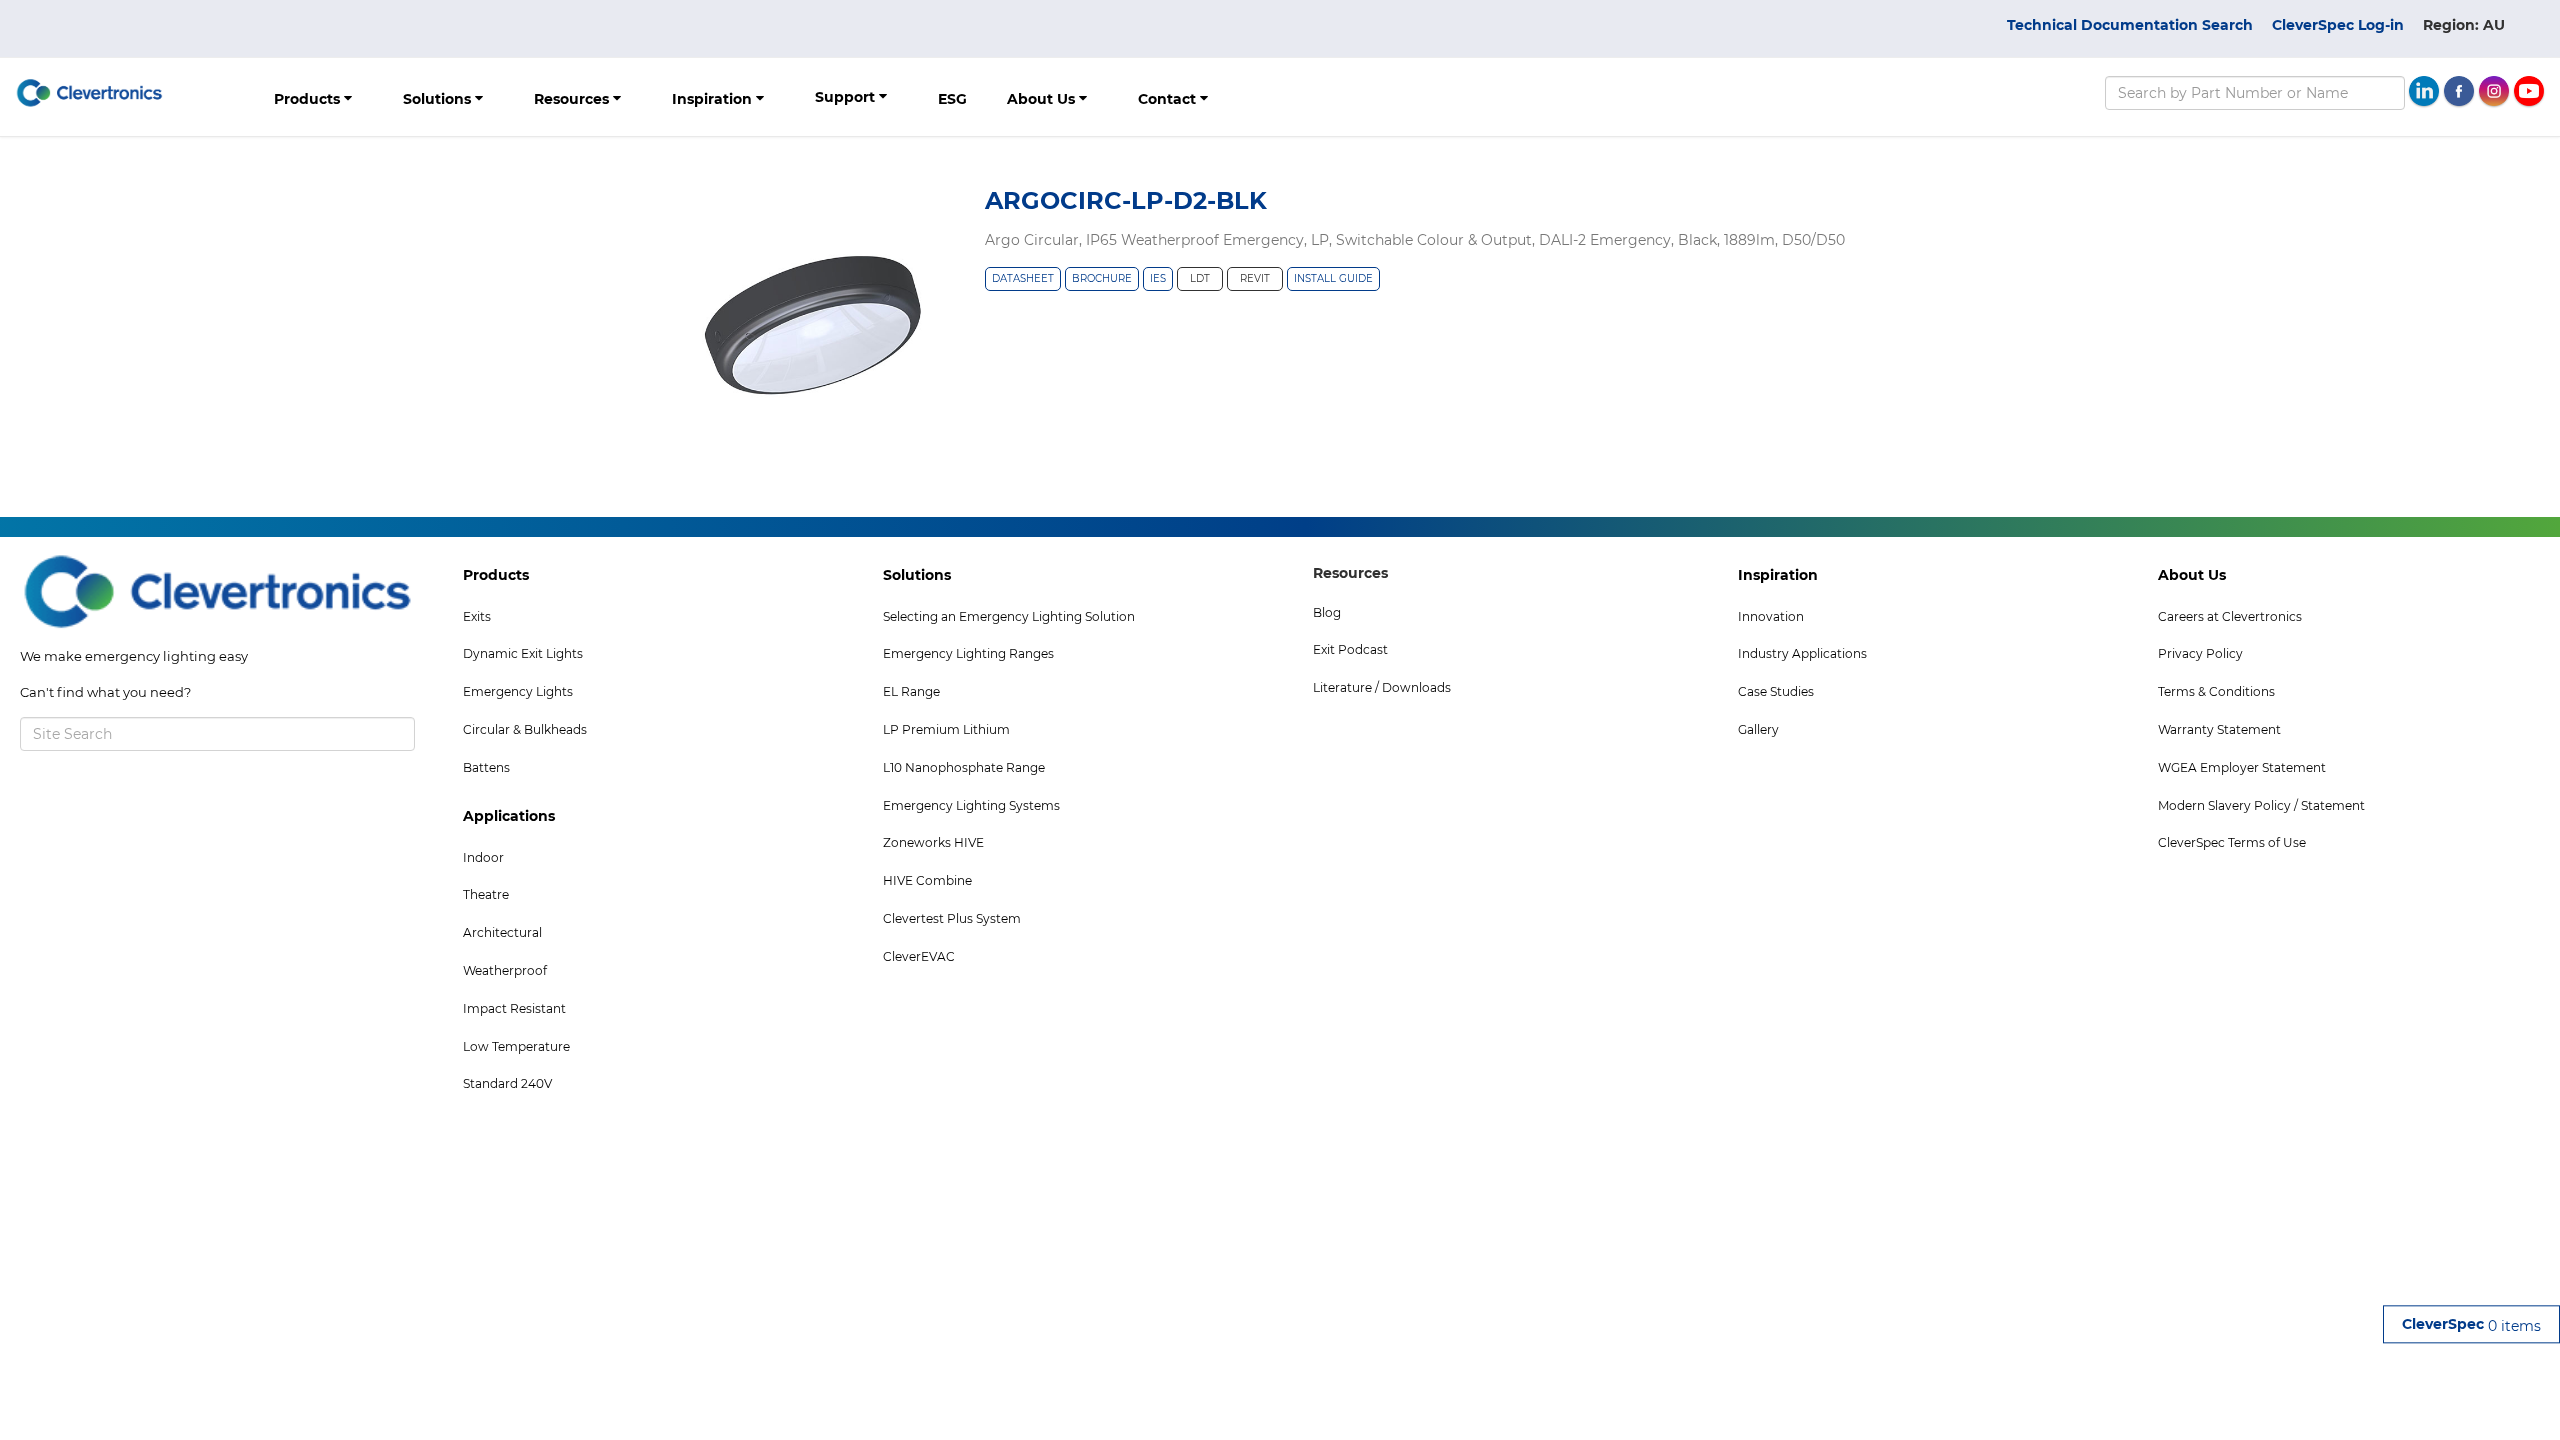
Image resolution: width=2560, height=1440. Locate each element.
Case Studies (1776, 691)
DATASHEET (1023, 278)
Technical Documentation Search (2130, 25)
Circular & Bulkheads (525, 729)
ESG (952, 99)
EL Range (911, 691)
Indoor (483, 857)
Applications (509, 816)
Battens (486, 767)
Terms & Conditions (2216, 691)
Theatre (486, 894)
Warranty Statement (2219, 729)
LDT (1200, 278)
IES (1158, 278)
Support (847, 97)
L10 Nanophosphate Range (964, 767)
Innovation (1771, 616)
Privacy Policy (2200, 653)
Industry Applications (1802, 653)
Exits (477, 616)
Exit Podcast (1350, 649)
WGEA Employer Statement (2242, 767)
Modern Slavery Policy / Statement (2261, 805)
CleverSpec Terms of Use (2232, 842)
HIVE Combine (927, 880)
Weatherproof (505, 970)
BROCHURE (1102, 278)
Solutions (439, 99)
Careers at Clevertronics (2230, 616)
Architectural (502, 932)
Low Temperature (516, 1046)
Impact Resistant (514, 1008)
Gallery (1758, 729)
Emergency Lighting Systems (971, 805)
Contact (1169, 99)
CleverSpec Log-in (2338, 25)
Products (309, 99)
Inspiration (714, 99)
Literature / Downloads (1382, 687)
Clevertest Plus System (952, 918)
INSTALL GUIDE (1333, 278)
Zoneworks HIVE (933, 842)
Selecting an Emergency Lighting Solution (1009, 616)
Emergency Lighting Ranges (968, 653)
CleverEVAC (919, 956)
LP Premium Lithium (946, 729)
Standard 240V (507, 1083)
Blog (1327, 612)
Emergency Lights (518, 691)
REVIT (1255, 278)
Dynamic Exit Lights (523, 653)
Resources (573, 99)
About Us (1043, 99)
